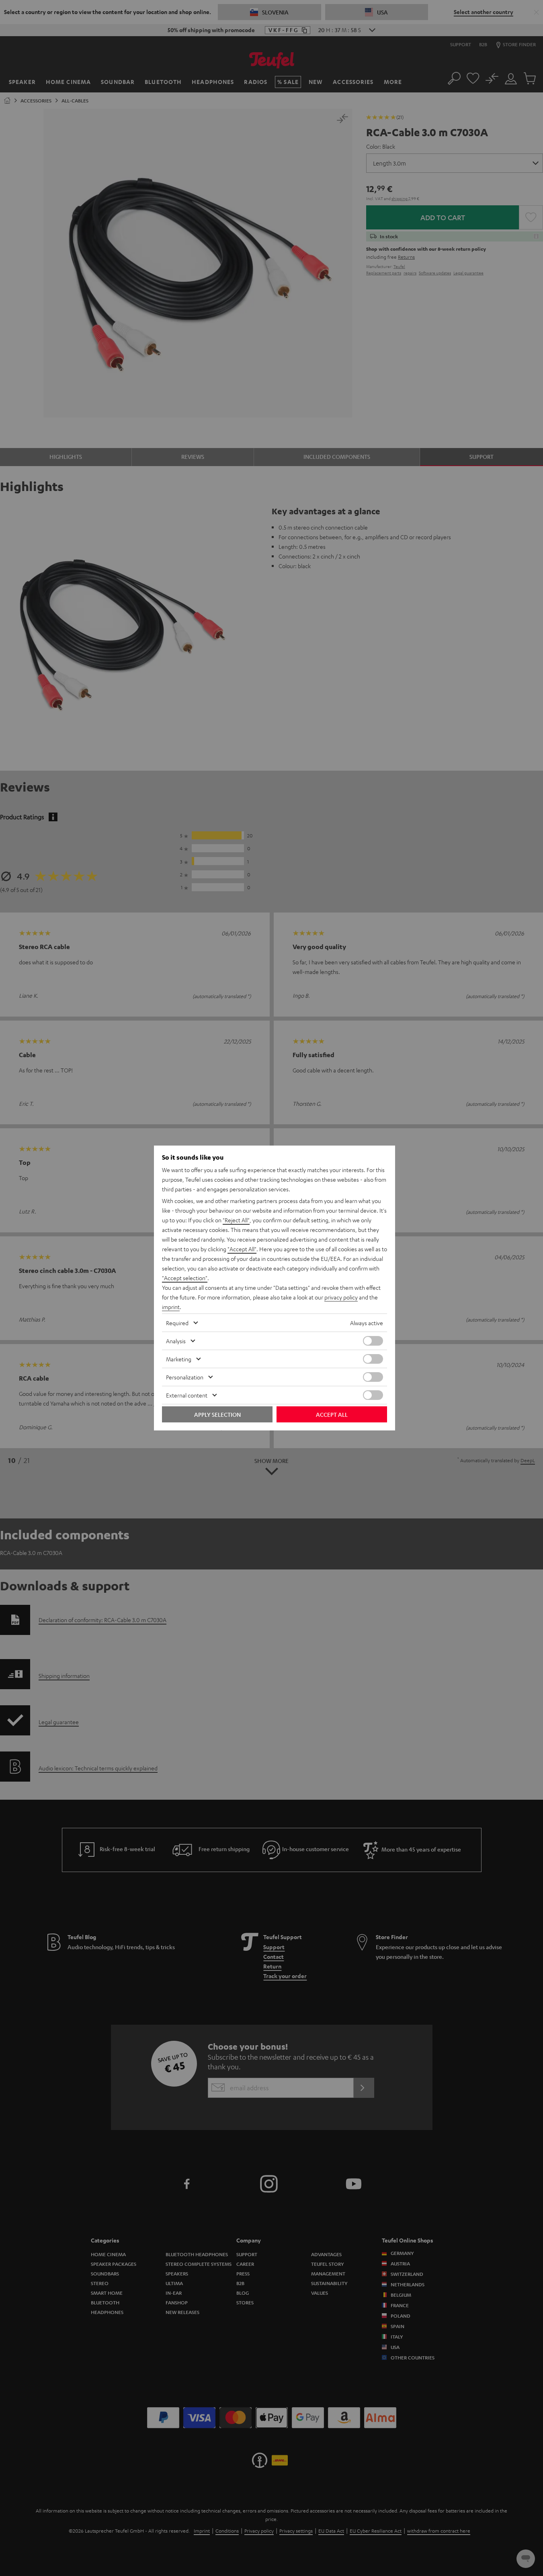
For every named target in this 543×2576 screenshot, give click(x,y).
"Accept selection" (185, 1278)
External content (187, 1395)
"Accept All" (242, 1249)
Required (177, 1323)
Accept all (332, 1414)
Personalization (185, 1377)
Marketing (179, 1359)
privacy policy (341, 1297)
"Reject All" (236, 1220)
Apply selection (217, 1414)
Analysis (176, 1341)
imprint (171, 1307)
